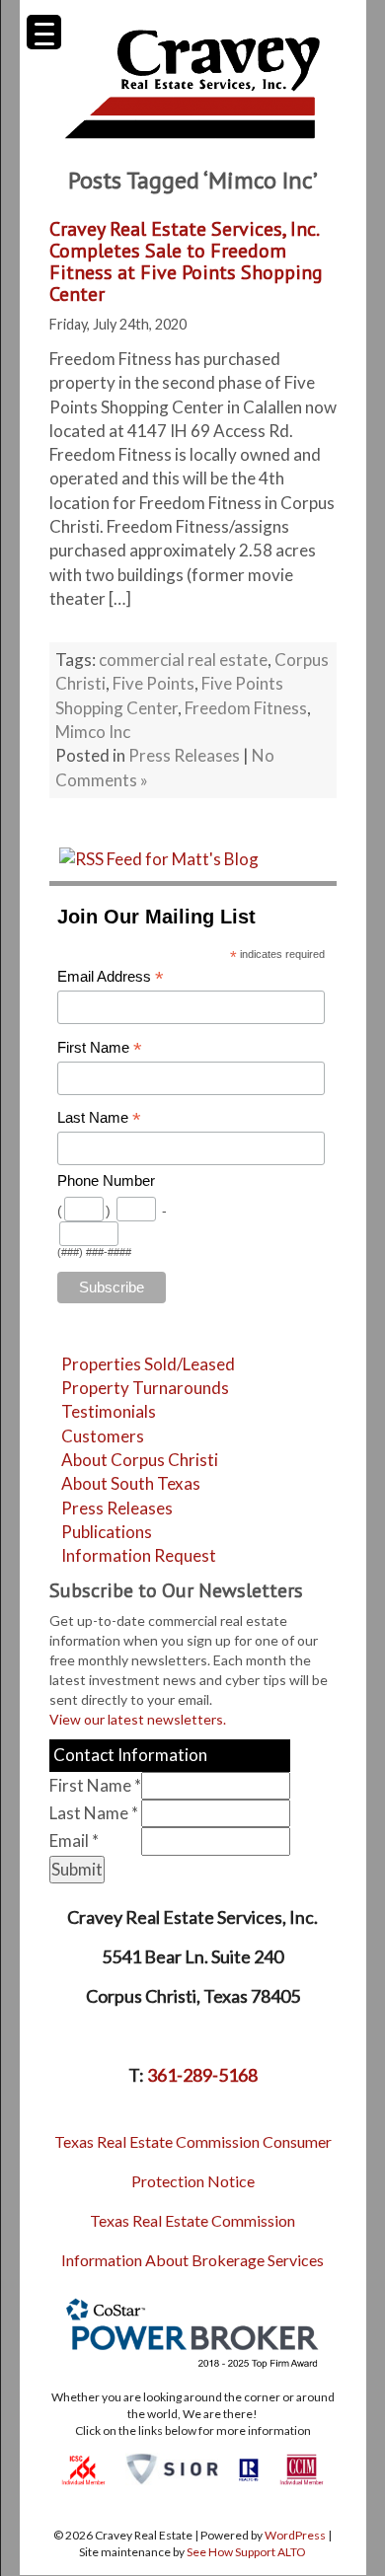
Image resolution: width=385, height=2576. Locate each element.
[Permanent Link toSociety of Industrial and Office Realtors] (172, 2468)
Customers (103, 1436)
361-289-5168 (202, 2075)
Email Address (111, 977)
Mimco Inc (93, 732)
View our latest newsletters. (138, 1719)
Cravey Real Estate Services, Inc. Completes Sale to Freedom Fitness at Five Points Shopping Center (186, 261)
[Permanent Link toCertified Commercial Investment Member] (302, 2468)
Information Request (139, 1555)
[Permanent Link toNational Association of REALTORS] (249, 2468)
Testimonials (109, 1411)
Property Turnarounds (145, 1388)
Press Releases (184, 755)
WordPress (295, 2535)
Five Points (154, 683)
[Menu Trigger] (44, 32)
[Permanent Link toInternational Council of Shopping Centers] (83, 2468)
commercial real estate (183, 660)
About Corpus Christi (140, 1460)
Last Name (99, 1118)
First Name (100, 1048)
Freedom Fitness (246, 708)
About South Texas (131, 1483)
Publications (107, 1532)
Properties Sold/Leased (148, 1364)
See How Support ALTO (246, 2552)
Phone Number (106, 1181)
